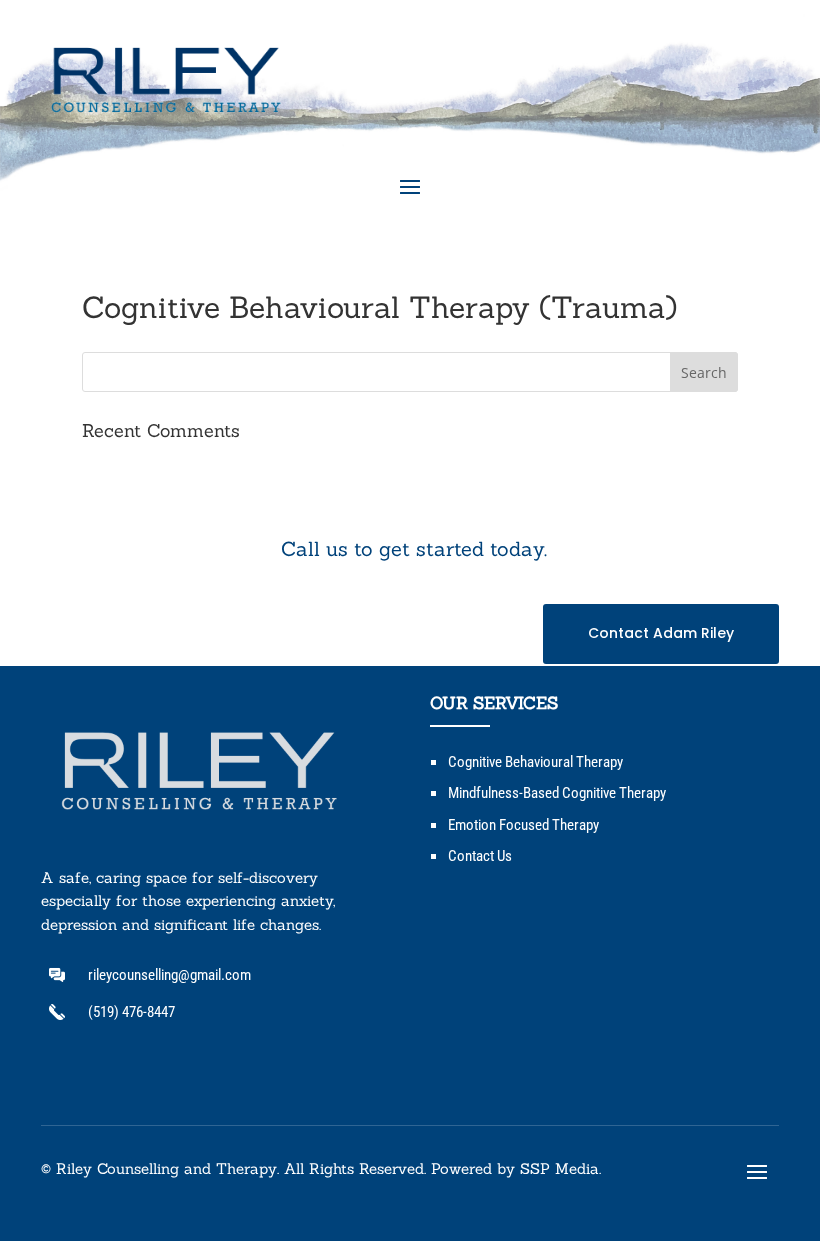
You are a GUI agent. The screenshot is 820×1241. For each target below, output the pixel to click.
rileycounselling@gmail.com (169, 975)
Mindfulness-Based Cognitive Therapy (557, 793)
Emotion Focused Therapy (523, 825)
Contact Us (480, 856)
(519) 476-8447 (131, 1012)
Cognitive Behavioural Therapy (535, 762)
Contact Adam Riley (661, 633)
